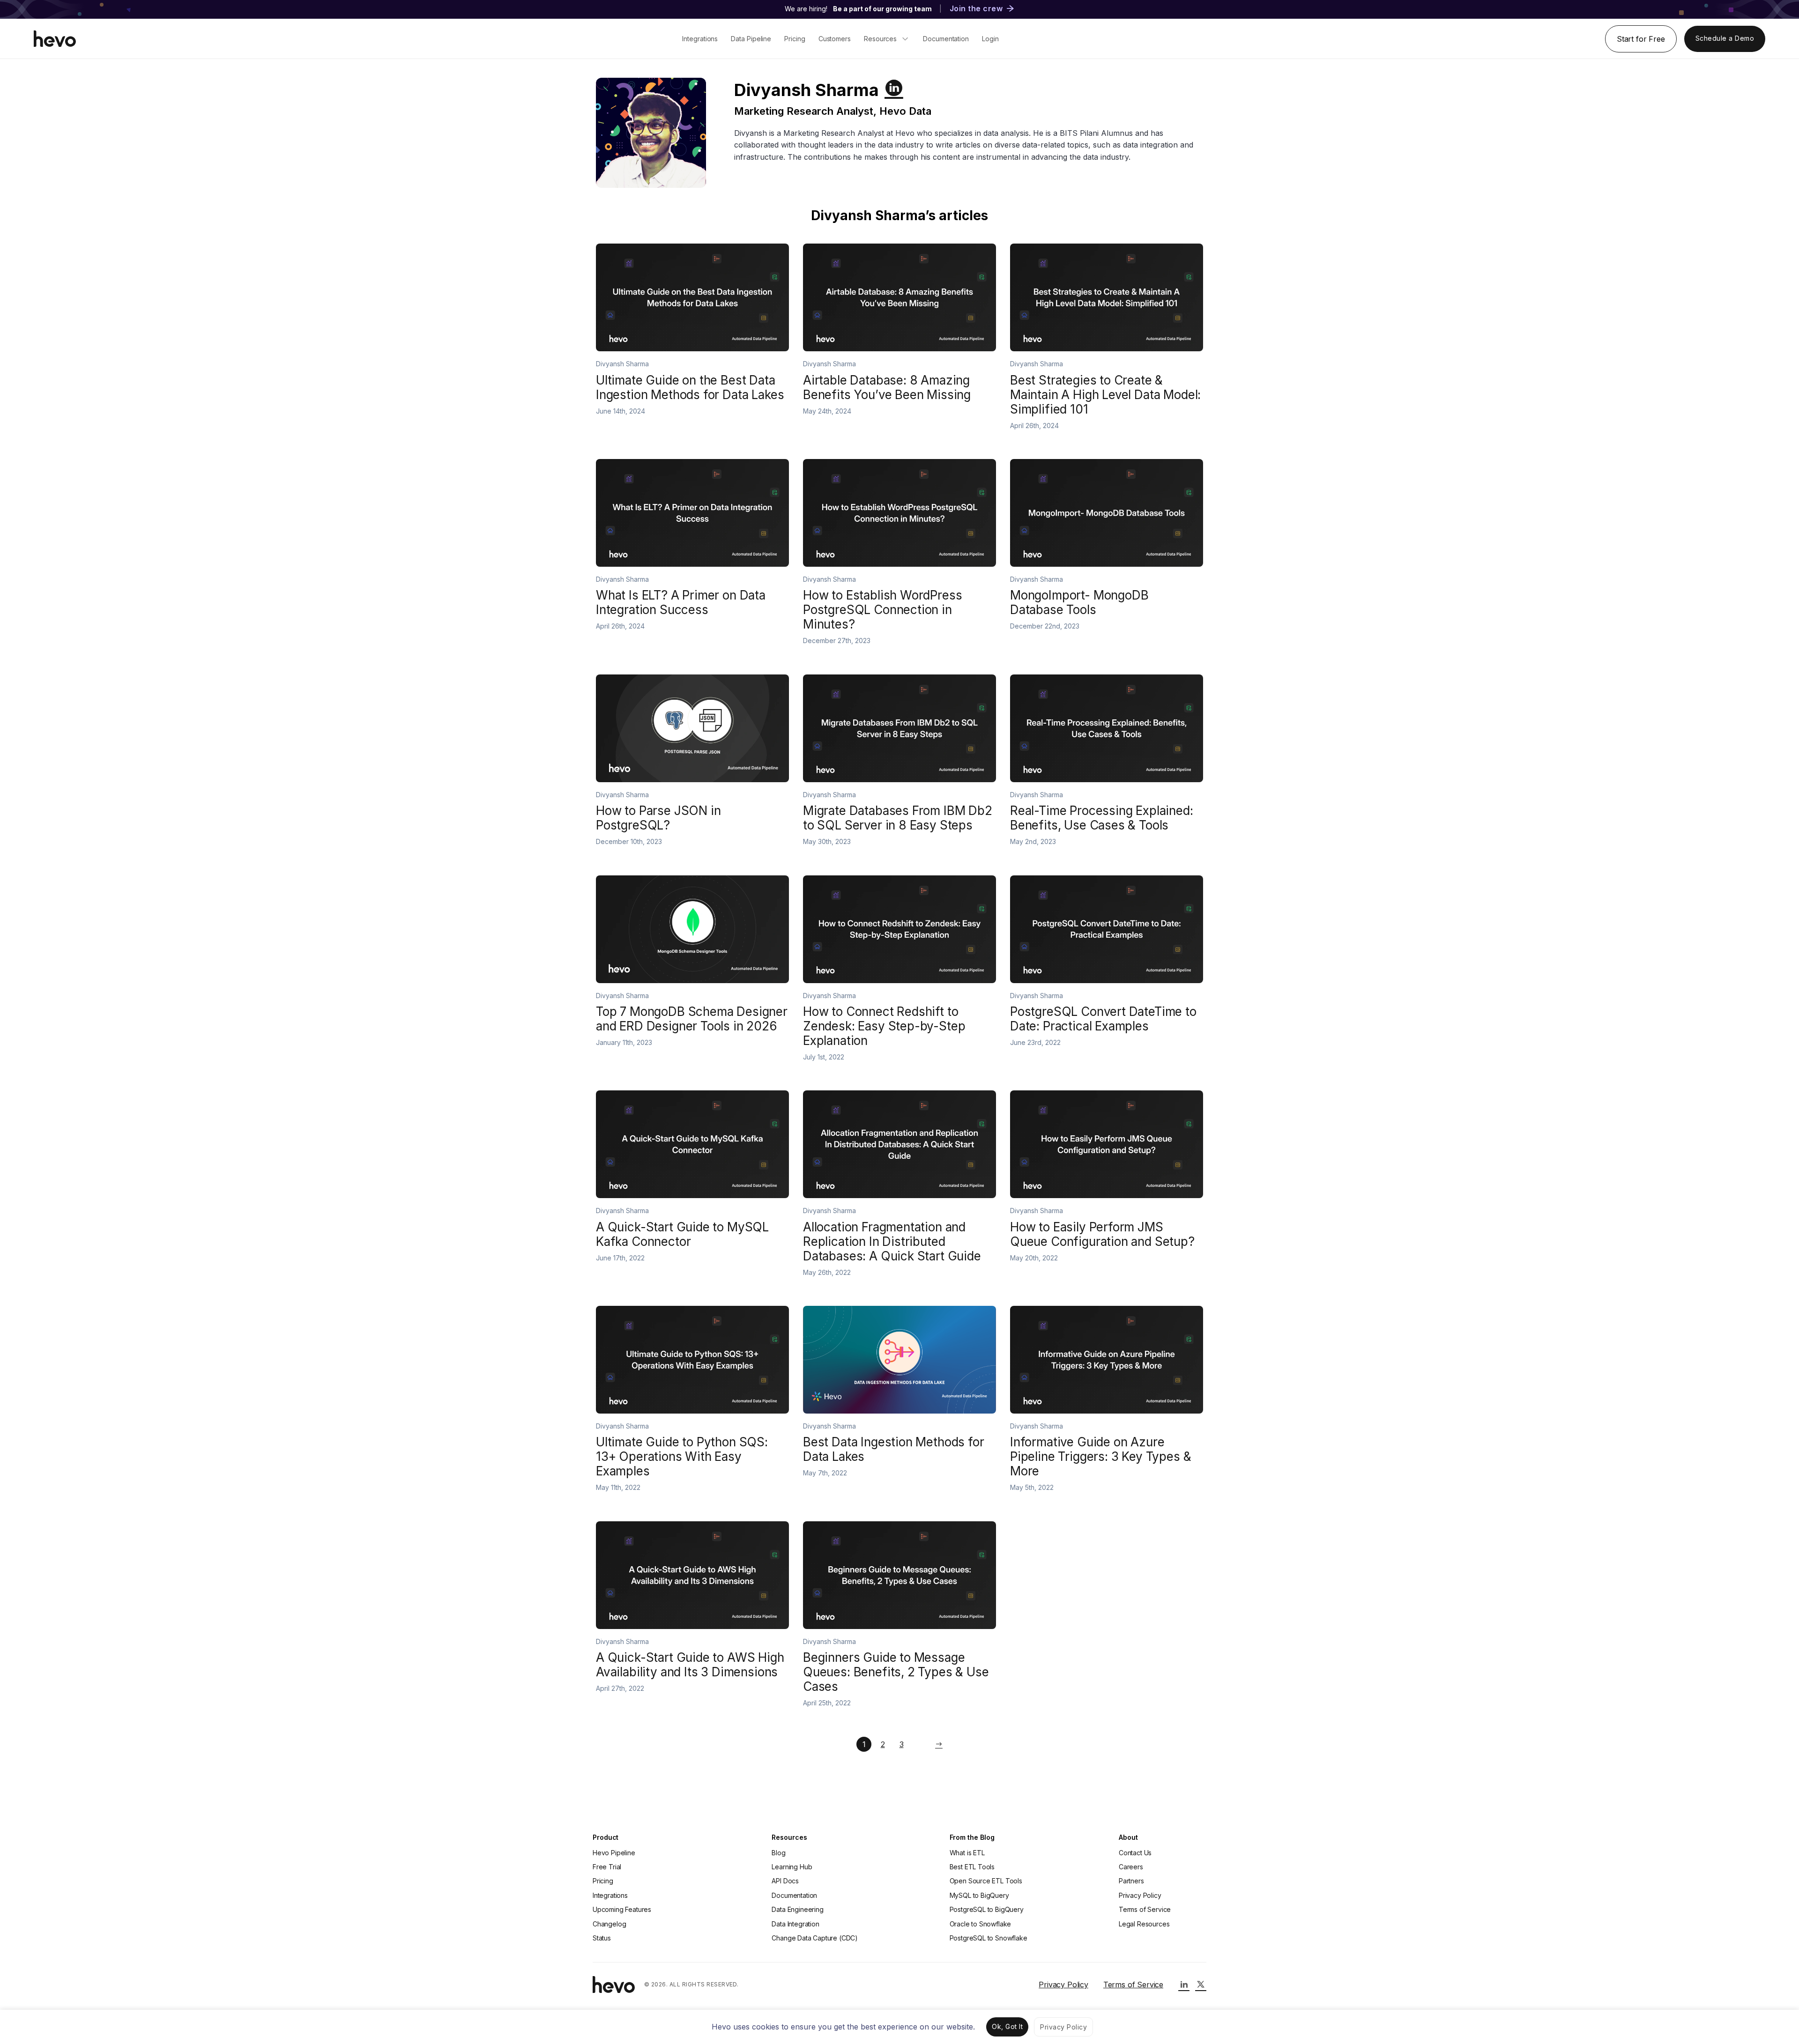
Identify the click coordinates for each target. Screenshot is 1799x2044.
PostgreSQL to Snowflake (989, 1938)
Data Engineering (797, 1909)
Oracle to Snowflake (981, 1924)
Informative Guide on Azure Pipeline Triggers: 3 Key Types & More (1100, 1456)
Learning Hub (792, 1867)
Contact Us (1135, 1853)
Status (602, 1938)
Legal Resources (1144, 1924)
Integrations (610, 1895)
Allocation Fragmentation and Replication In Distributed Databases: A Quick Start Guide (892, 1241)
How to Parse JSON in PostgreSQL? (658, 818)
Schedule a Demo (1725, 38)
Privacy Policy (1140, 1895)
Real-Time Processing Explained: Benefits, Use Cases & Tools (1102, 818)
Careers (1131, 1867)
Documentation (794, 1895)
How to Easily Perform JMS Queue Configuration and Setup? (1102, 1234)
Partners (1131, 1881)
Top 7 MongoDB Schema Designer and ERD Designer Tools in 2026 (692, 1019)
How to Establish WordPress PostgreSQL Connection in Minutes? (882, 610)
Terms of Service (1145, 1909)
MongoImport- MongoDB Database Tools (1079, 602)
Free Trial (607, 1867)
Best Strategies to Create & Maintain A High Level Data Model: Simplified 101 (1105, 395)
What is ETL (967, 1853)
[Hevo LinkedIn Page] (1184, 1985)
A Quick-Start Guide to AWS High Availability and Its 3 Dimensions (690, 1665)
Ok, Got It (1007, 2026)
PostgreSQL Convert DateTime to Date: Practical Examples (1103, 1019)
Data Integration (795, 1924)
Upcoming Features (622, 1909)
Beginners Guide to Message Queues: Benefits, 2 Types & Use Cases (896, 1672)
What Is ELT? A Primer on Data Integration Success (681, 602)
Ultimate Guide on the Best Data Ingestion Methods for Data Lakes (690, 387)
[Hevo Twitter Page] (1201, 1985)
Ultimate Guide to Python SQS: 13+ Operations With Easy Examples (682, 1456)
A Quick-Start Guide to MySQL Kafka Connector (682, 1234)
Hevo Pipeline (614, 1853)
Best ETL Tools (972, 1867)
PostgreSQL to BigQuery (987, 1909)
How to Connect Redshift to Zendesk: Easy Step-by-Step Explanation (884, 1026)
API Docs (785, 1881)
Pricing (603, 1881)
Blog (778, 1853)
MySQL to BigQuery (979, 1895)
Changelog (609, 1924)
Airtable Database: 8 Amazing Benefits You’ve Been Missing (887, 387)
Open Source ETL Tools (986, 1881)
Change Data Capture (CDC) (815, 1938)
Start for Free (1641, 39)
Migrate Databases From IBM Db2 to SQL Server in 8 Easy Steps (898, 818)
